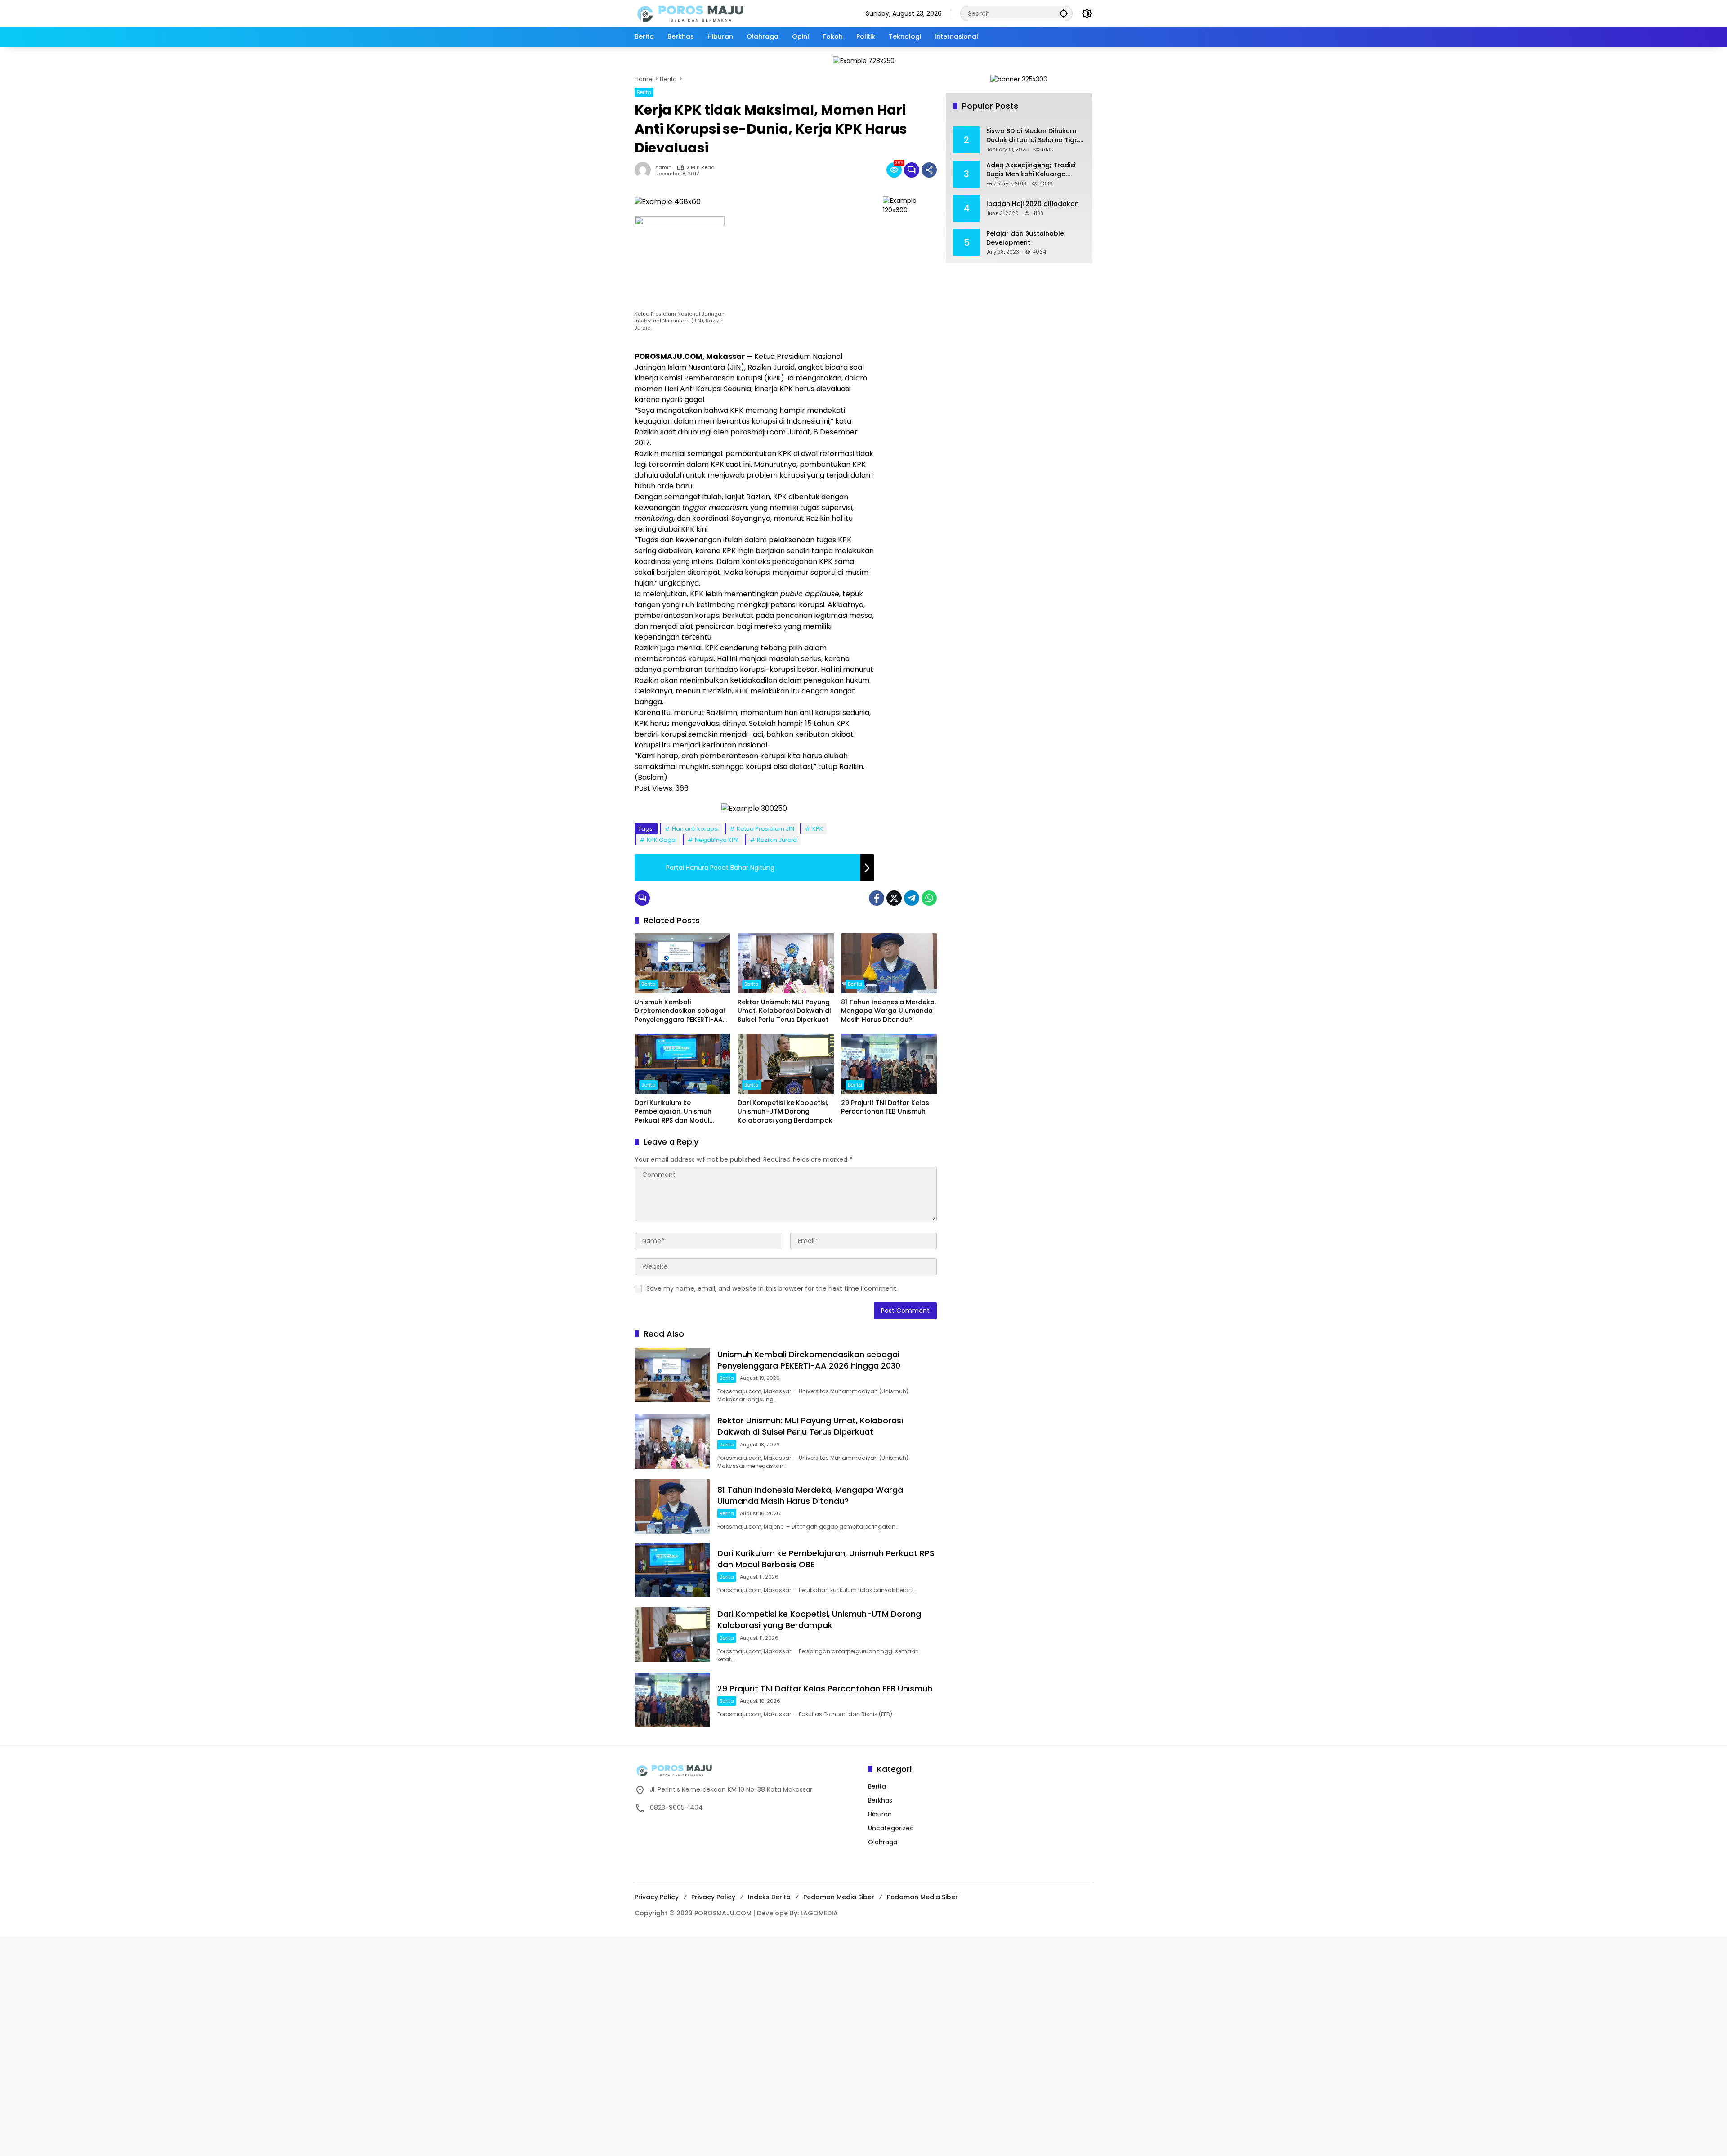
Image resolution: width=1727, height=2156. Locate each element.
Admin (663, 168)
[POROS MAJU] (713, 13)
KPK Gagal (662, 840)
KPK (818, 829)
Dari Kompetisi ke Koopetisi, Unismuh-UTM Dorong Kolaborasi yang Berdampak (785, 1112)
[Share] (929, 170)
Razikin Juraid (777, 840)
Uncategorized (891, 1828)
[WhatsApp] (929, 898)
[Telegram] (912, 898)
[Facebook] (877, 898)
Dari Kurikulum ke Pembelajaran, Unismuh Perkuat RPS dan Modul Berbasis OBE (673, 1112)
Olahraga (883, 1842)
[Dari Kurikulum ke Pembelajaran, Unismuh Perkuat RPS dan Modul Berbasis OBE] (682, 1064)
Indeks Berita (769, 1897)
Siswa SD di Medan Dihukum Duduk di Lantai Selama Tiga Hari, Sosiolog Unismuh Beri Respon (1033, 136)
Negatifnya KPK (717, 840)
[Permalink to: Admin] (645, 170)
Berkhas (880, 1800)
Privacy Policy (657, 1897)
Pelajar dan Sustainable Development (1025, 238)
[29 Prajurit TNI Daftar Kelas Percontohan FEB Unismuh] (889, 1064)
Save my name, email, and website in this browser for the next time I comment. (772, 1288)
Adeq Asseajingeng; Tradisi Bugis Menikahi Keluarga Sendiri (1031, 170)
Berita (644, 92)
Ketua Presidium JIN (765, 829)
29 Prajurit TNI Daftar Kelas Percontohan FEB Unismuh (885, 1107)
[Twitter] (894, 898)
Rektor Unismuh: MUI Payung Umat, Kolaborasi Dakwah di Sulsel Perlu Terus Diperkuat (784, 1011)
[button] (1064, 13)
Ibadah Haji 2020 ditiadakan (1033, 204)
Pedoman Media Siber (839, 1897)
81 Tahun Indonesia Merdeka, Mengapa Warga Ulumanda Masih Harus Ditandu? (888, 1011)
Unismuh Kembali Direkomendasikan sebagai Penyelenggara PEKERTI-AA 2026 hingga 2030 (680, 1011)
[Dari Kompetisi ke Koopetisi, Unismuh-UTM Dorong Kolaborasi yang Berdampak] (785, 1064)
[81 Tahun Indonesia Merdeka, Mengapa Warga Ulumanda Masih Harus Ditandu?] (889, 963)
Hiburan (880, 1814)
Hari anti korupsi (695, 829)
